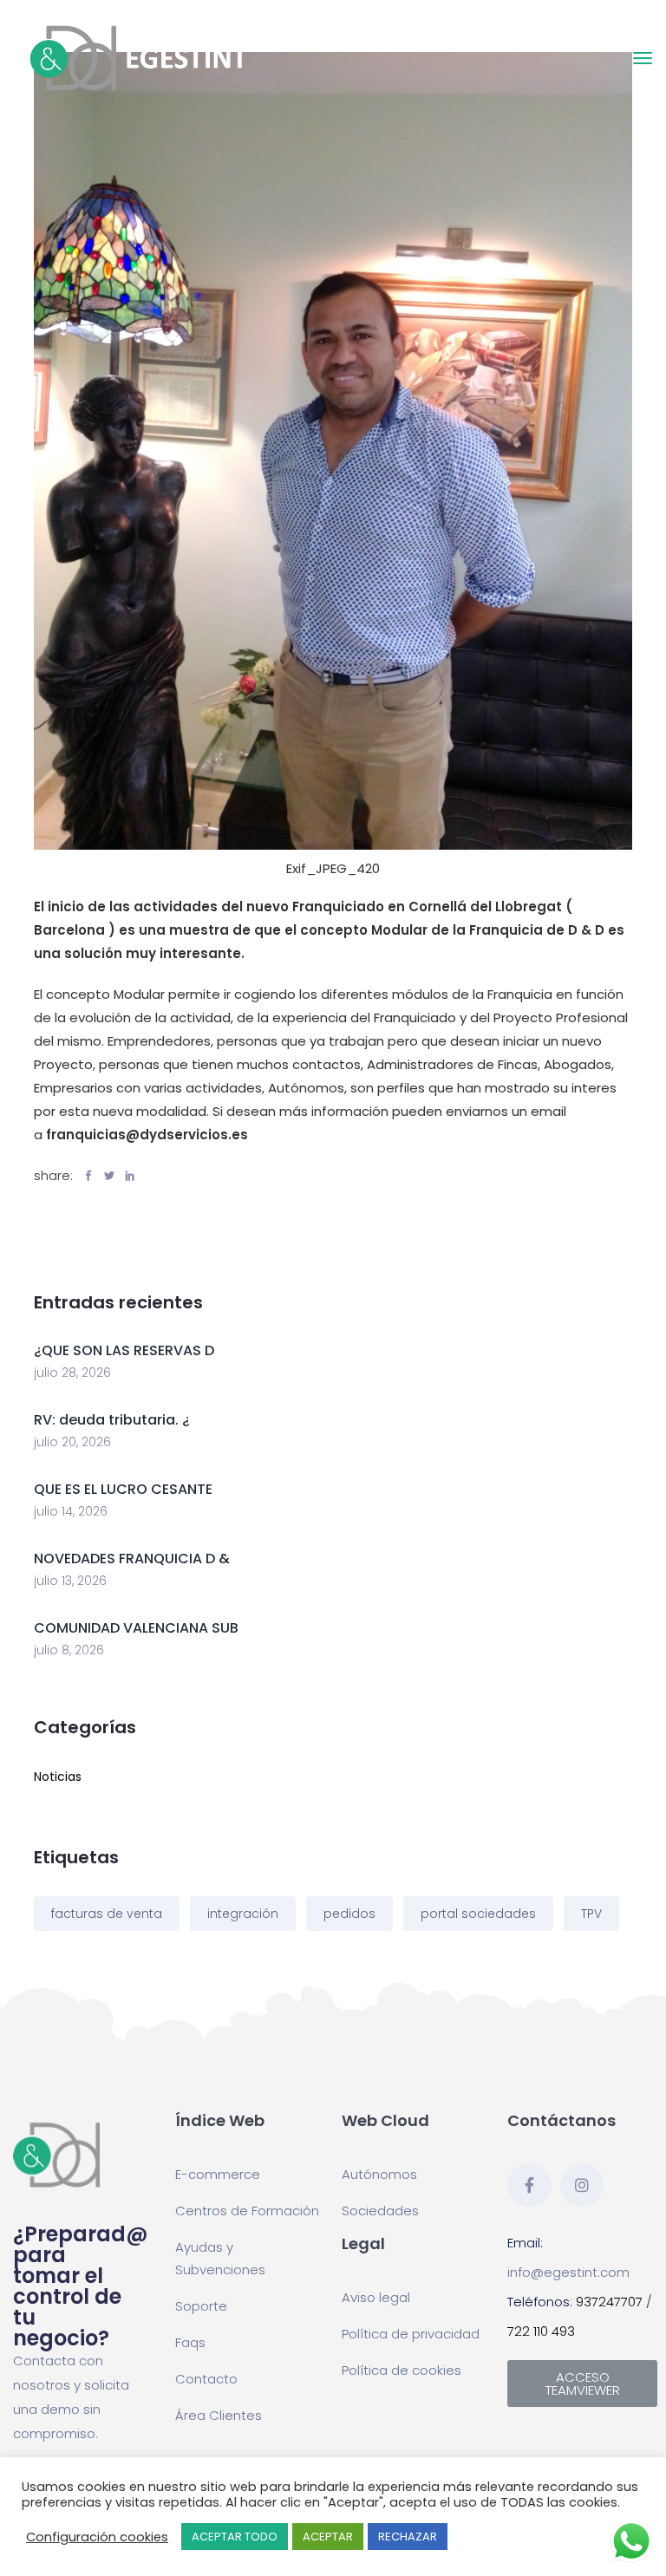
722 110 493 (541, 2331)
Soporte (201, 2306)
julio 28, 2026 (72, 1373)
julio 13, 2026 (70, 1581)
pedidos (349, 1914)
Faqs (190, 2342)
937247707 (609, 2302)
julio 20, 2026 (72, 1442)
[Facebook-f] (529, 2185)
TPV (591, 1914)
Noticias (58, 1777)
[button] (582, 2384)
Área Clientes (219, 2415)
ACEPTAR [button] (328, 2537)
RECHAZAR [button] (408, 2537)
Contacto (206, 2379)
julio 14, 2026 (71, 1511)
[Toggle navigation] (643, 58)
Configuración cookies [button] (97, 2537)
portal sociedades (478, 1914)
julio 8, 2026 (69, 1650)
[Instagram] (582, 2185)
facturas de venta (107, 1914)
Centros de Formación (247, 2211)
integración (243, 1914)
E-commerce (218, 2174)
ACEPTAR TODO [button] (235, 2537)
